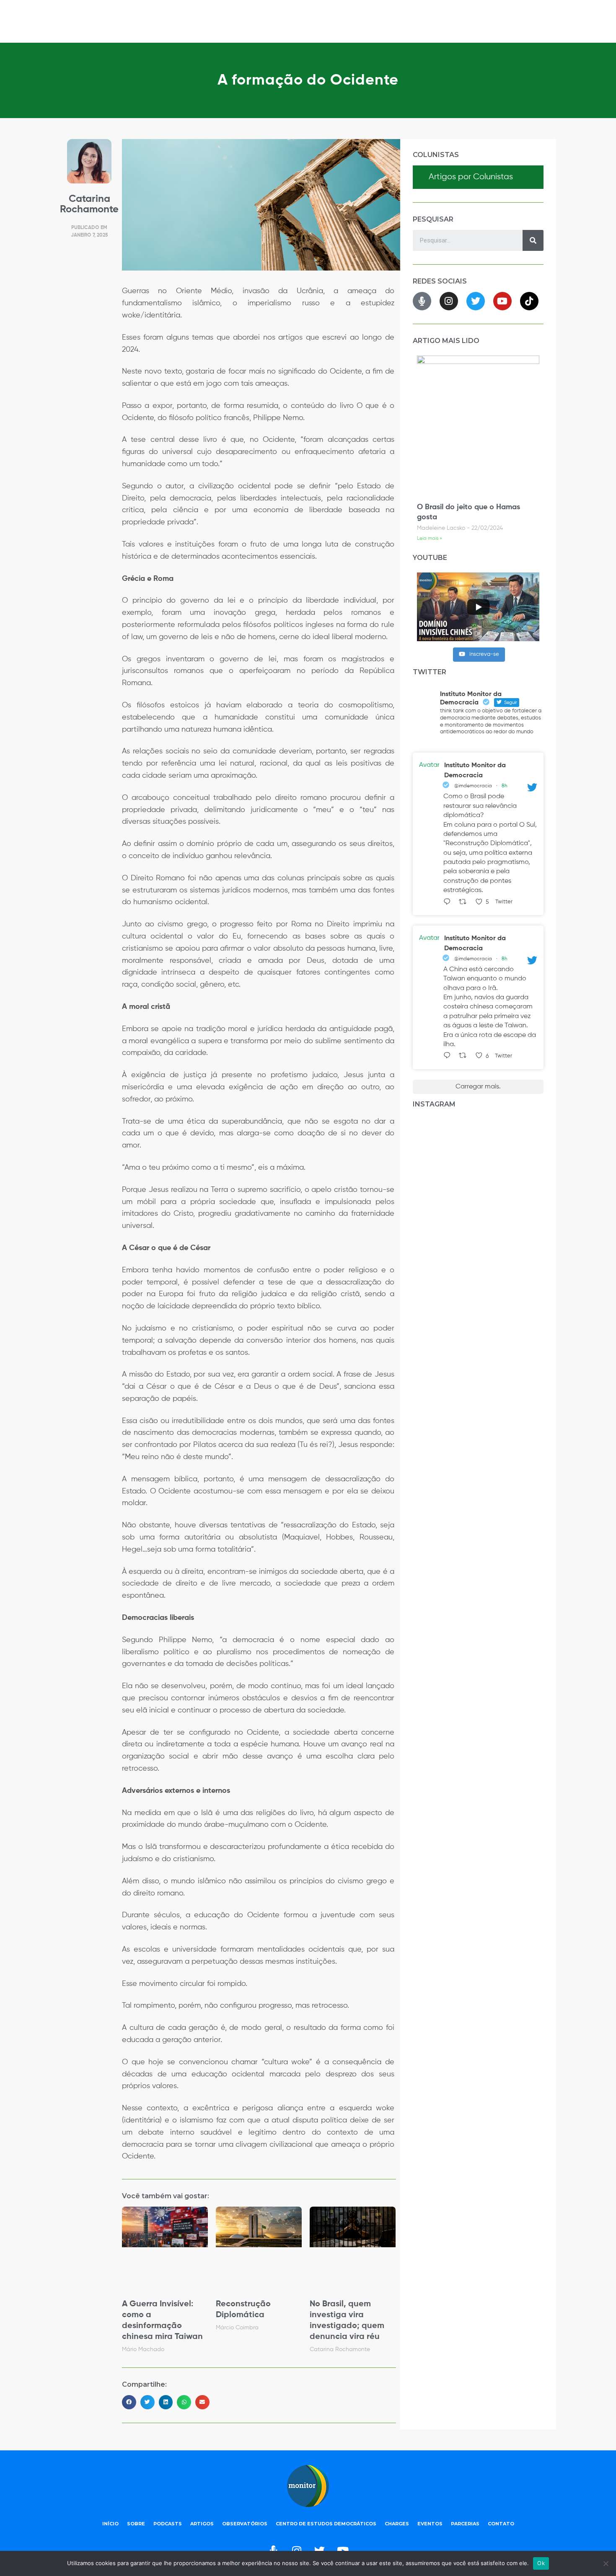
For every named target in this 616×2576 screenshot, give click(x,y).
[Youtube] (502, 301)
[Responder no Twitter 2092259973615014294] (449, 903)
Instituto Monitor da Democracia (475, 771)
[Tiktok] (529, 301)
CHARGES (397, 2524)
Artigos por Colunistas (471, 177)
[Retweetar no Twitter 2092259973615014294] (465, 903)
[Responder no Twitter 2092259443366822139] (449, 1056)
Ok (541, 2563)
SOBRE (136, 2524)
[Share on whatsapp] (184, 2402)
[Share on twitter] (148, 2402)
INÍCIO (110, 2524)
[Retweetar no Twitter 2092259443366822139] (465, 1056)
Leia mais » (430, 539)
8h (505, 786)
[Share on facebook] (129, 2402)
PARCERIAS (465, 2524)
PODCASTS (168, 2524)
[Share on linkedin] (166, 2402)
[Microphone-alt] (422, 301)
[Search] (533, 240)
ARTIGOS (202, 2524)
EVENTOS (430, 2524)
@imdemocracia (473, 786)
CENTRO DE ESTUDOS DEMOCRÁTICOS (326, 2524)
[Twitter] (476, 301)
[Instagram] (449, 301)
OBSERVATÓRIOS (245, 2524)
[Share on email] (202, 2402)
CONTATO (501, 2524)
